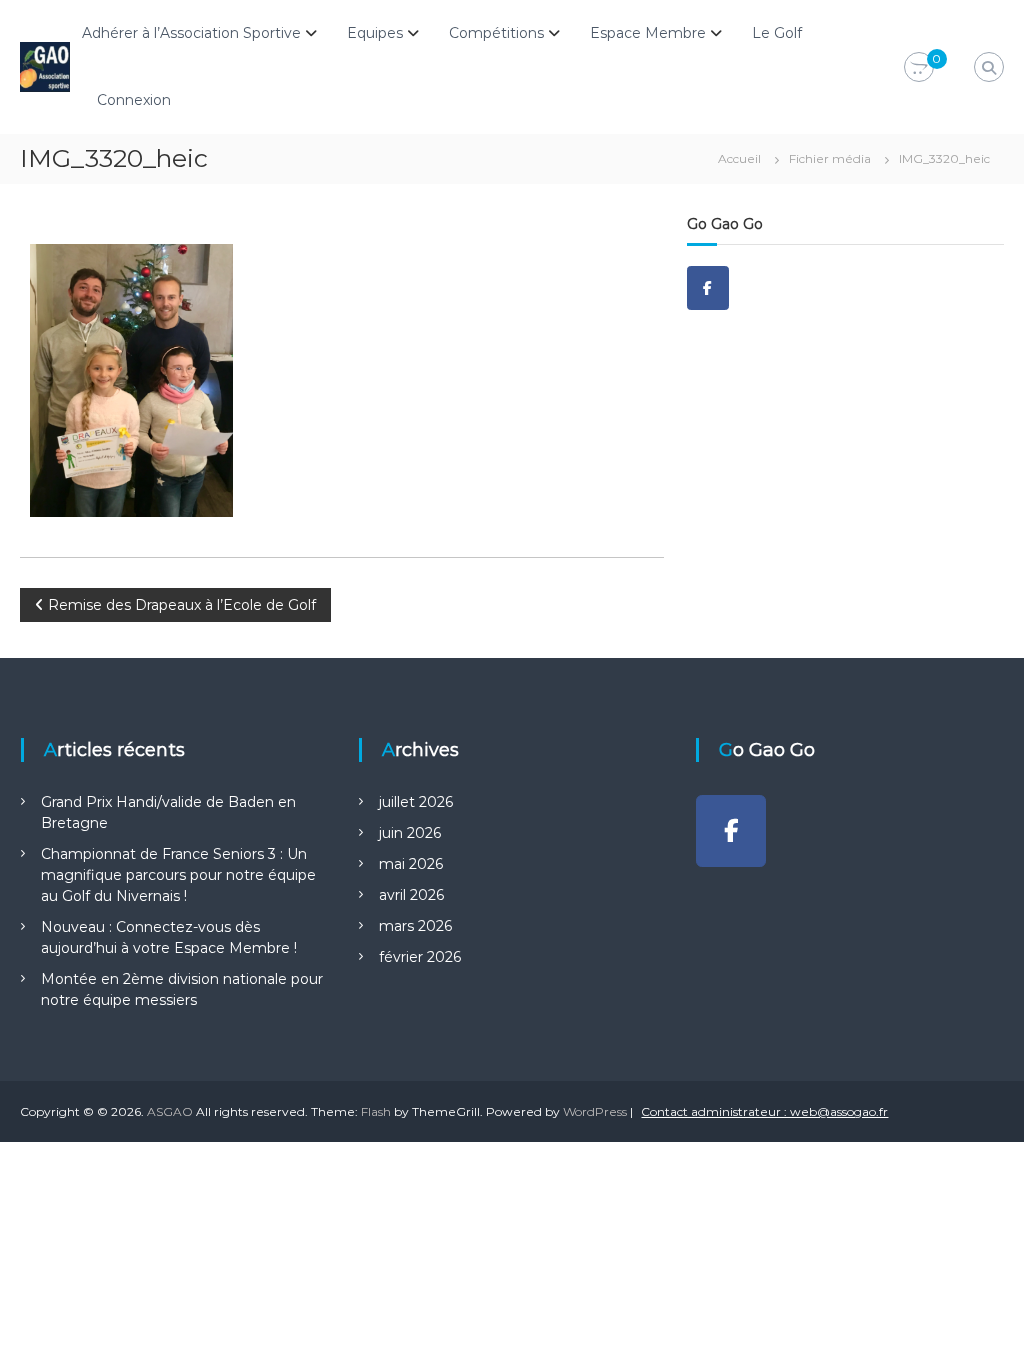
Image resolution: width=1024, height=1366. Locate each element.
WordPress (595, 1111)
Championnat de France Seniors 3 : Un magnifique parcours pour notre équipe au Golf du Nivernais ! (178, 875)
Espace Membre (648, 33)
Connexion (134, 100)
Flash (376, 1111)
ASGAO (170, 1111)
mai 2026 (411, 864)
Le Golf (777, 33)
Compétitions (496, 33)
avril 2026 (411, 895)
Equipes (375, 33)
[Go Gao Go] (708, 288)
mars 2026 (415, 926)
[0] (919, 68)
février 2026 (420, 957)
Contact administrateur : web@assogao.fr (764, 1111)
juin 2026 (410, 833)
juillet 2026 (416, 802)
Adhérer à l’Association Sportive (191, 33)
